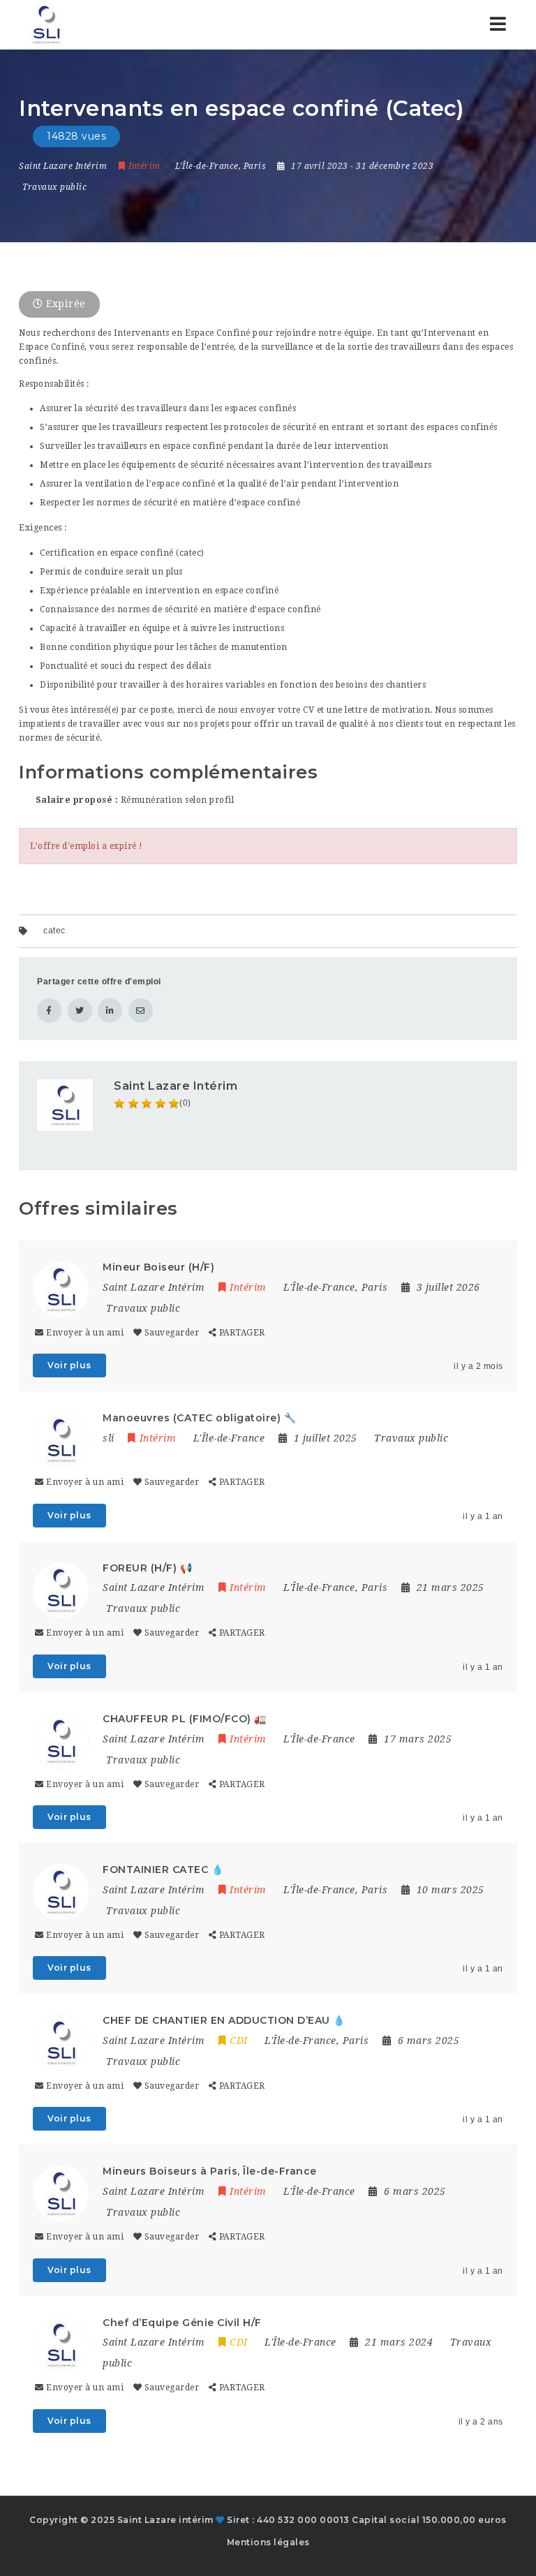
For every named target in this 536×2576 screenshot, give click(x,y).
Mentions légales (268, 2542)
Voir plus (69, 1365)
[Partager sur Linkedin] (110, 1011)
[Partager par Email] (141, 1011)
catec (54, 931)
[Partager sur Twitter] (80, 1011)
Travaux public (54, 187)
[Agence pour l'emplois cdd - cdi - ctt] (45, 24)
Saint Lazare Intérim (176, 1086)
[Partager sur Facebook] (49, 1011)
